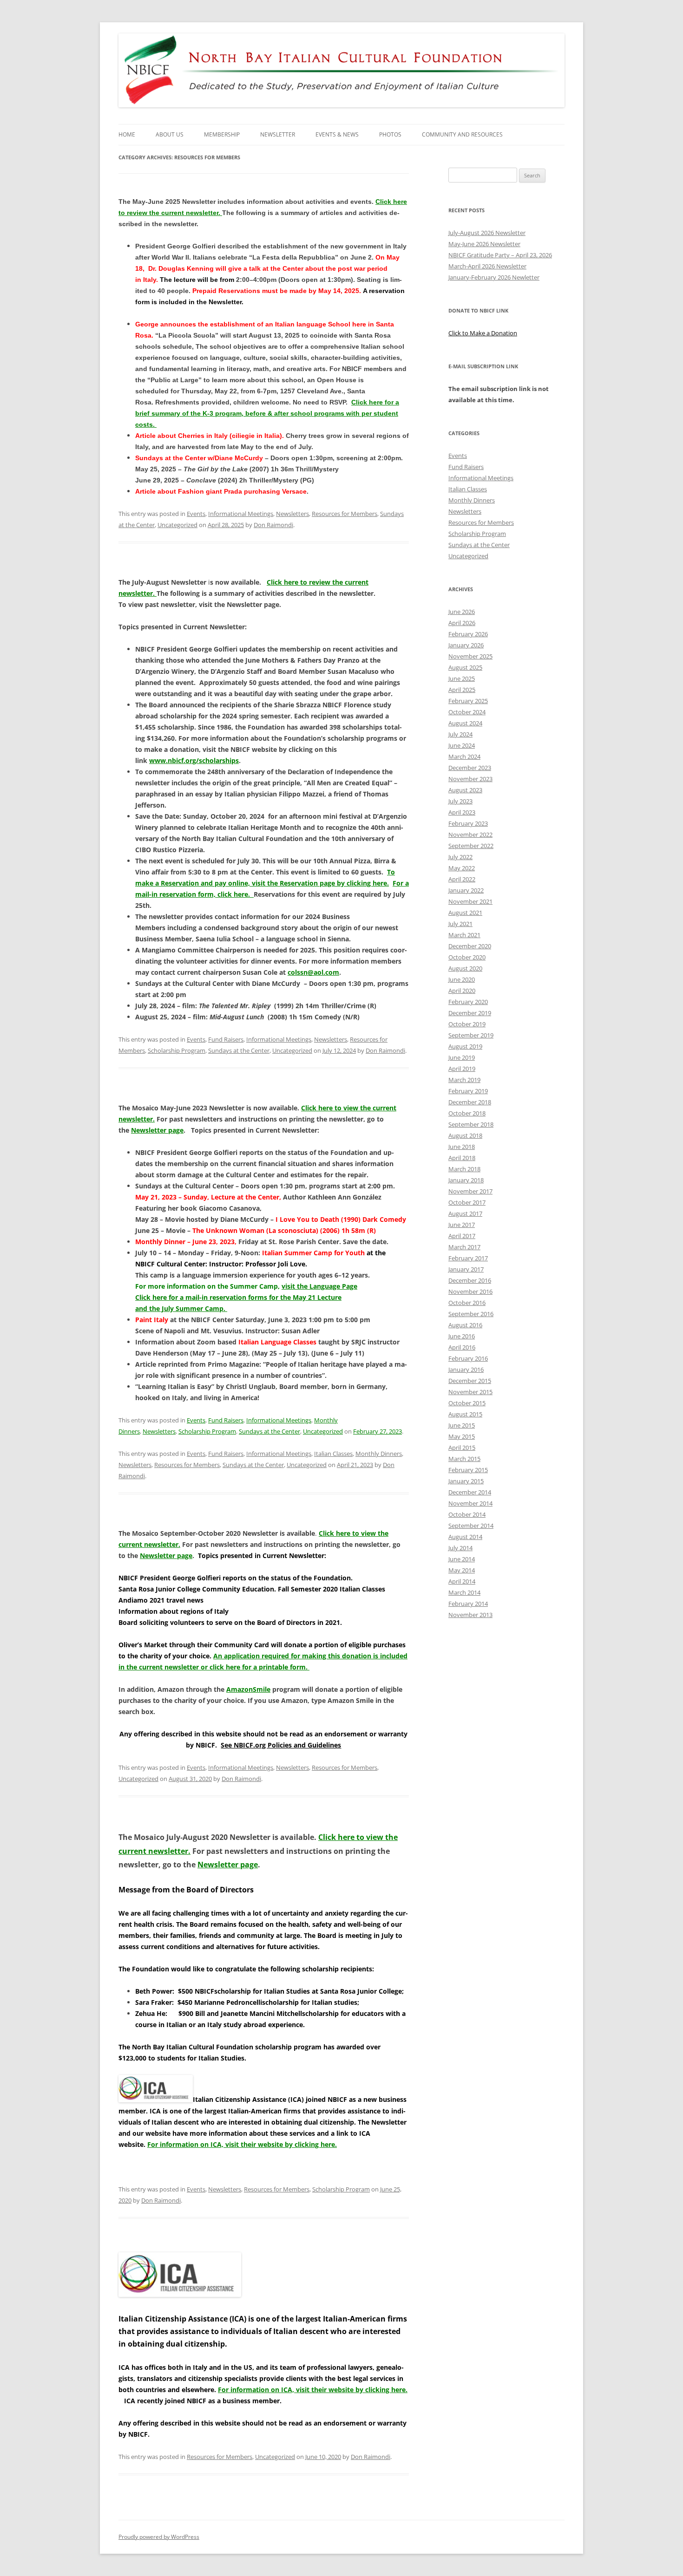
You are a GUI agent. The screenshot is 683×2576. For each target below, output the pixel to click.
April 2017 (462, 1236)
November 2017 (470, 1191)
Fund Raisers (226, 1039)
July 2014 (460, 1548)
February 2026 (468, 634)
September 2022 (471, 846)
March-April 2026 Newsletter (487, 266)
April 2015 (462, 1448)
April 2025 (462, 690)
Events (196, 514)
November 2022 (470, 835)
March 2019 (464, 1080)
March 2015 (464, 1459)
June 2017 (462, 1225)
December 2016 (470, 1280)
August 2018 (465, 1135)
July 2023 (460, 801)
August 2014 (465, 1537)
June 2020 (462, 979)
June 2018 (462, 1147)
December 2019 (470, 1013)
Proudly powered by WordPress (159, 2537)
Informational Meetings (241, 514)
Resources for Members (345, 514)
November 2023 (470, 779)
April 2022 (462, 879)
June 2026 (462, 612)
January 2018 (466, 1180)
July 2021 (460, 924)
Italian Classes (333, 1454)
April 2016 (462, 1347)
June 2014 (462, 1559)
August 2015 (465, 1414)
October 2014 (467, 1514)
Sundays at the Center (239, 1050)
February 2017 (468, 1258)
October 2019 (467, 1024)
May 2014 (462, 1570)
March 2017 (464, 1247)
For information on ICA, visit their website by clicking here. (242, 2144)
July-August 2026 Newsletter (487, 233)
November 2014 (470, 1503)
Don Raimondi (273, 525)
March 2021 (464, 935)
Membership (222, 134)
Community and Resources (462, 134)
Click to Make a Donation (483, 333)
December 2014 (470, 1492)
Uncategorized (177, 525)
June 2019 (462, 1057)
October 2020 (467, 957)
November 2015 (470, 1392)
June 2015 (462, 1425)
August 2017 (465, 1213)
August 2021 (465, 913)
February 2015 (468, 1470)
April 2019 (462, 1069)
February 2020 (468, 1002)
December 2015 (470, 1381)
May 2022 (462, 868)
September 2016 (471, 1314)
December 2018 (470, 1102)
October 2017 (467, 1202)
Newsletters (292, 514)
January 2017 (466, 1269)
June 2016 (462, 1336)
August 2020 (465, 968)
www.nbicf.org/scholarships (194, 760)
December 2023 (470, 768)
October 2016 (467, 1303)
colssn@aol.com (313, 972)
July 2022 (460, 857)
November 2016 (470, 1291)
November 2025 (470, 656)
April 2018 (462, 1158)
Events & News (337, 134)
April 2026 (462, 623)
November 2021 (470, 901)
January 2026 (466, 645)
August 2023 (465, 790)
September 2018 (471, 1124)
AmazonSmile (248, 1689)
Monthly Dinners (379, 1454)
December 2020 (470, 946)
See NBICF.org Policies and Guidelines (281, 1745)
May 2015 (462, 1436)
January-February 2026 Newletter (494, 277)
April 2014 (462, 1581)
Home (127, 134)
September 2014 (471, 1526)
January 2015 (466, 1481)
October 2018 (467, 1113)
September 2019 (471, 1035)
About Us (170, 134)
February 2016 (468, 1358)
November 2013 (470, 1615)
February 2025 (468, 701)
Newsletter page (157, 1130)
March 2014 (464, 1592)
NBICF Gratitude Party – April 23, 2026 (500, 255)
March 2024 (464, 756)
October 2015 (467, 1403)
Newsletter (278, 134)
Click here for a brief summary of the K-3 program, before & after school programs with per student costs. (267, 413)
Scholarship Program (177, 1050)
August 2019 (465, 1046)
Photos (390, 134)
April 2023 (462, 812)
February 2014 (468, 1604)
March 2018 (464, 1169)
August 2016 (465, 1325)
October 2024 (467, 712)
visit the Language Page (319, 1286)
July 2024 (460, 734)
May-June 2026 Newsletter (484, 244)
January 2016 (466, 1370)
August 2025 (465, 667)
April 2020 (462, 991)
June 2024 (462, 745)
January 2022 (466, 890)
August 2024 (465, 723)
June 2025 (462, 678)
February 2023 (468, 823)
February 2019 (468, 1091)
